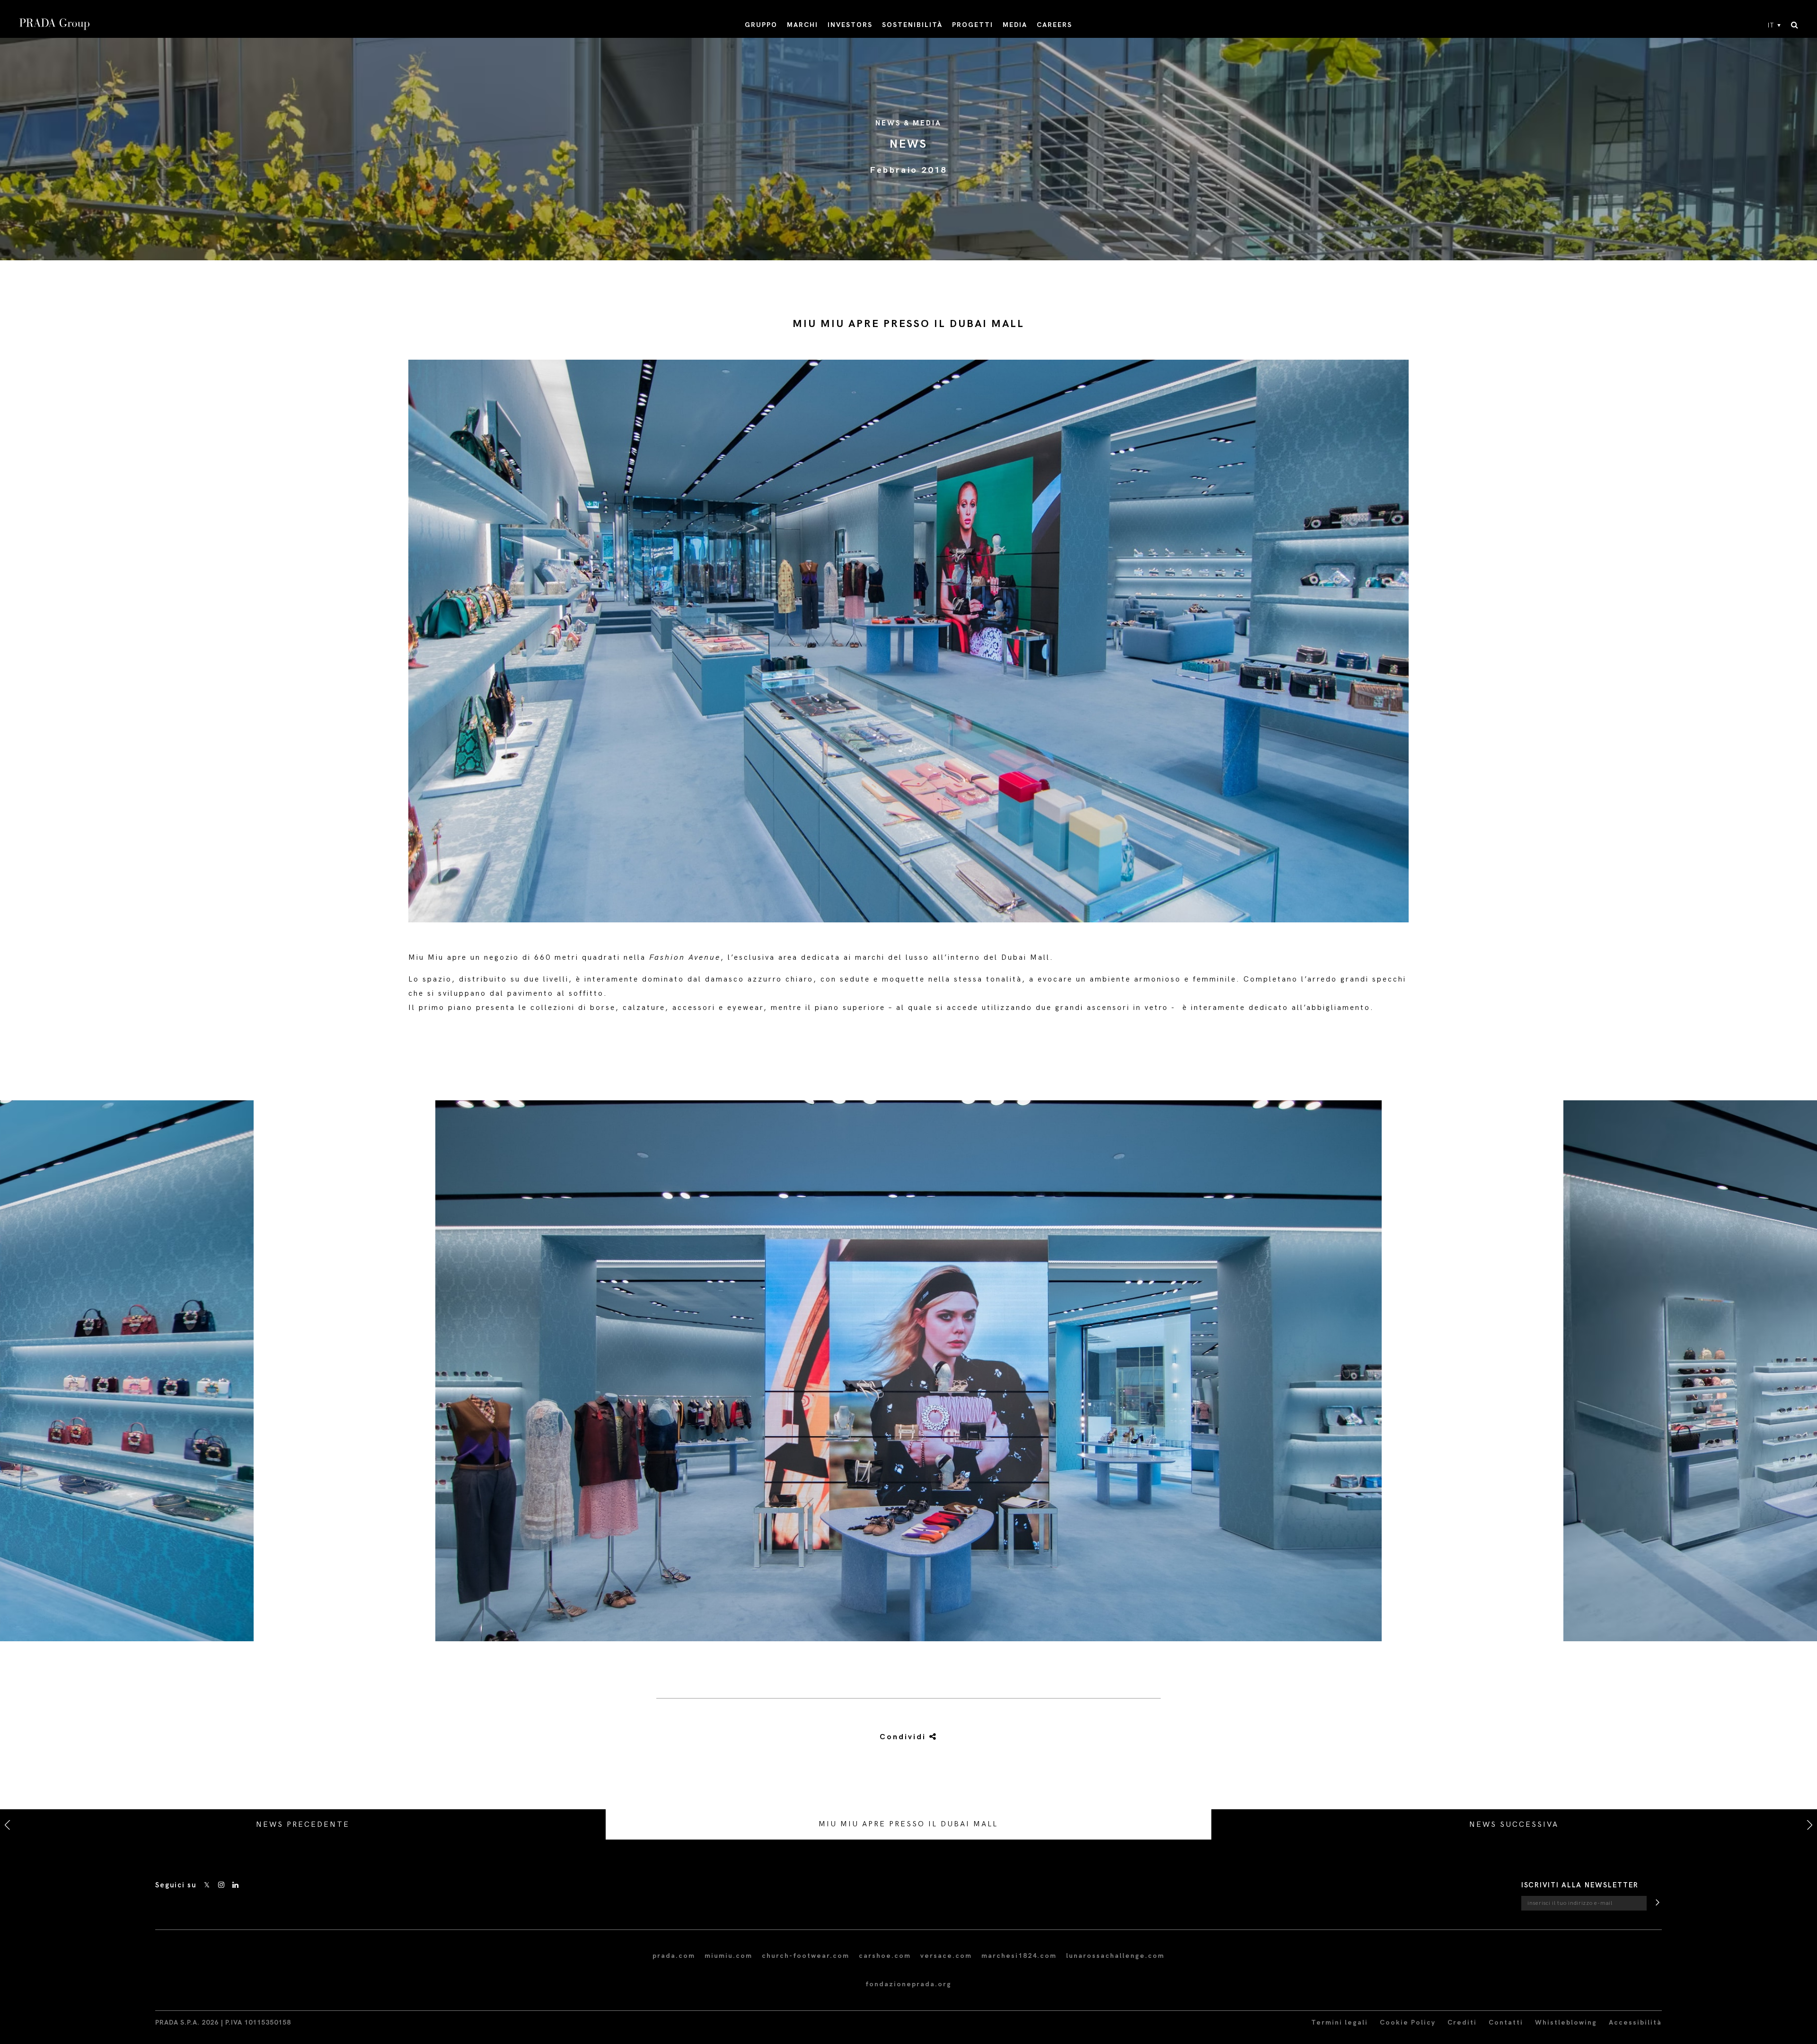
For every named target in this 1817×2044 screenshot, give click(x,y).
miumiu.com (728, 1956)
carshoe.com (885, 1956)
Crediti (1462, 2022)
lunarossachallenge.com (1115, 1956)
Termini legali (1340, 2022)
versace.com (946, 1956)
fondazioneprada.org (908, 1984)
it (1771, 26)
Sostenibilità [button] (912, 25)
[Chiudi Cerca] (1795, 26)
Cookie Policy (1408, 2022)
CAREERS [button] (1054, 25)
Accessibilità (1635, 2022)
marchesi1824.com (1019, 1956)
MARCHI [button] (803, 25)
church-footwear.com (806, 1956)
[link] (908, 1737)
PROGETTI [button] (973, 25)
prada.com (674, 1956)
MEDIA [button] (1015, 25)
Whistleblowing (1566, 2022)
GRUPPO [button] (761, 25)
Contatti (1506, 2022)
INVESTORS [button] (850, 25)
